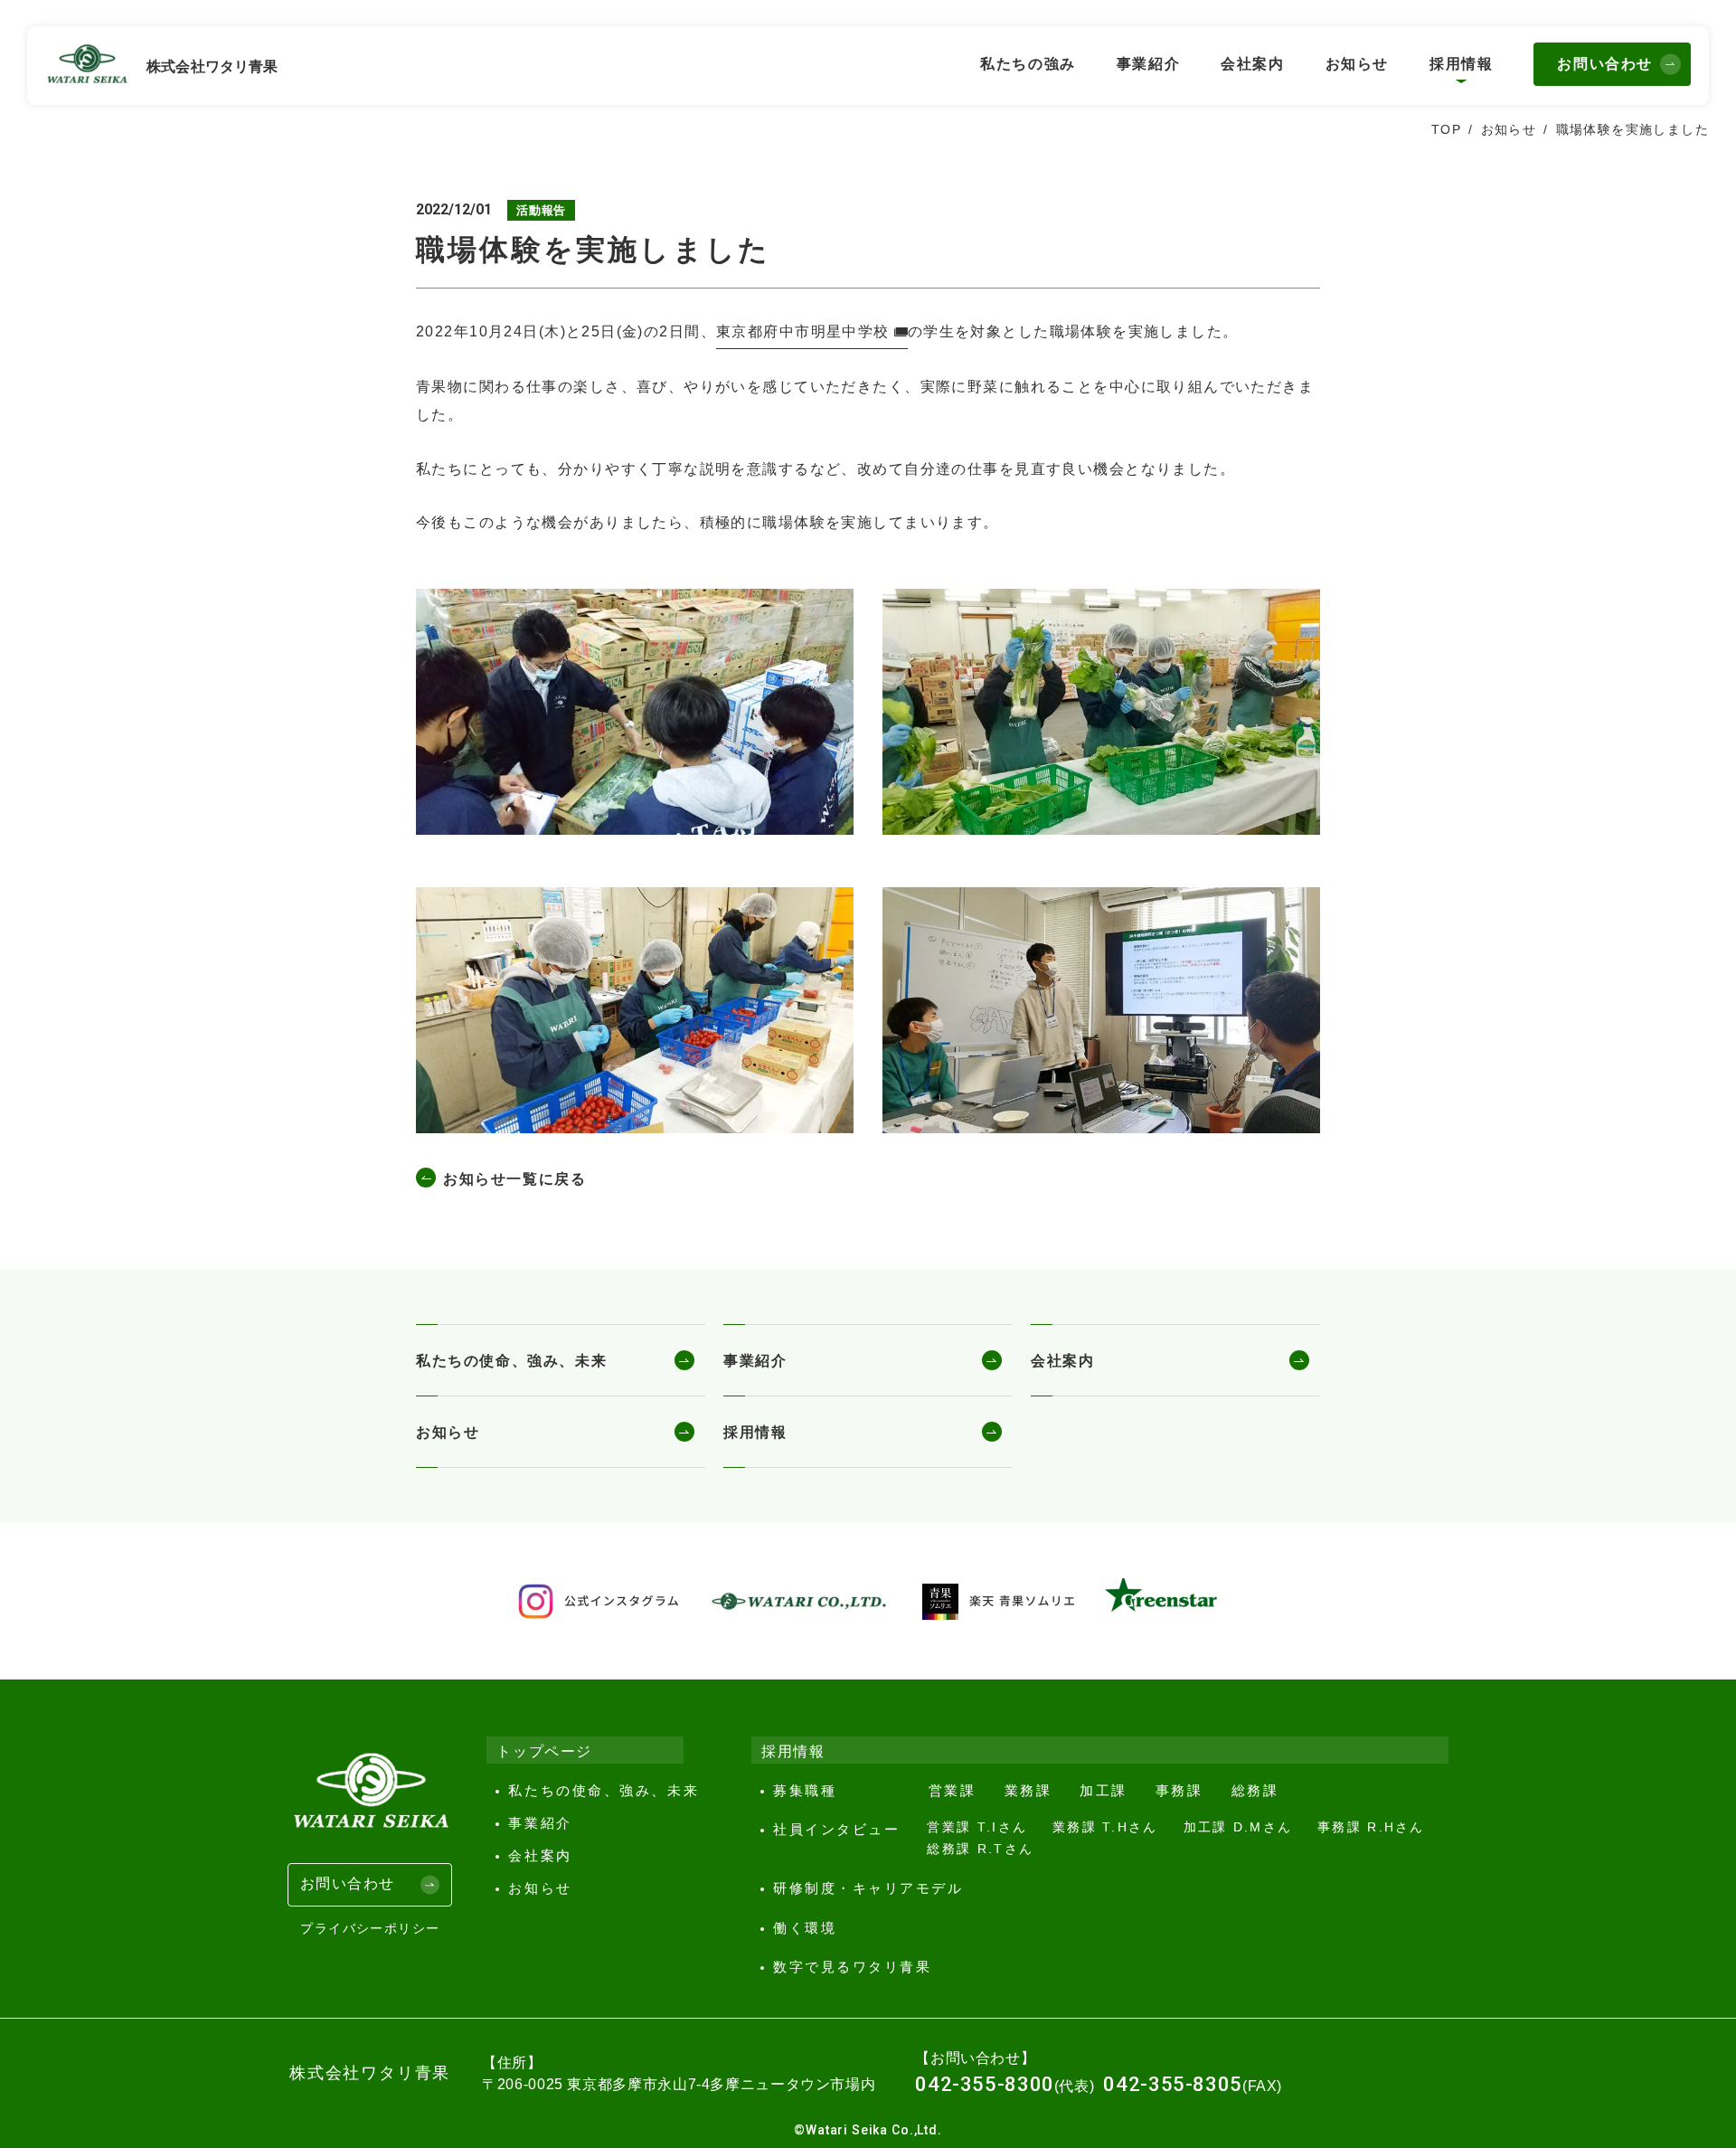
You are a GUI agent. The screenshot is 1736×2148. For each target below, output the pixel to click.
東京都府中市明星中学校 (803, 331)
